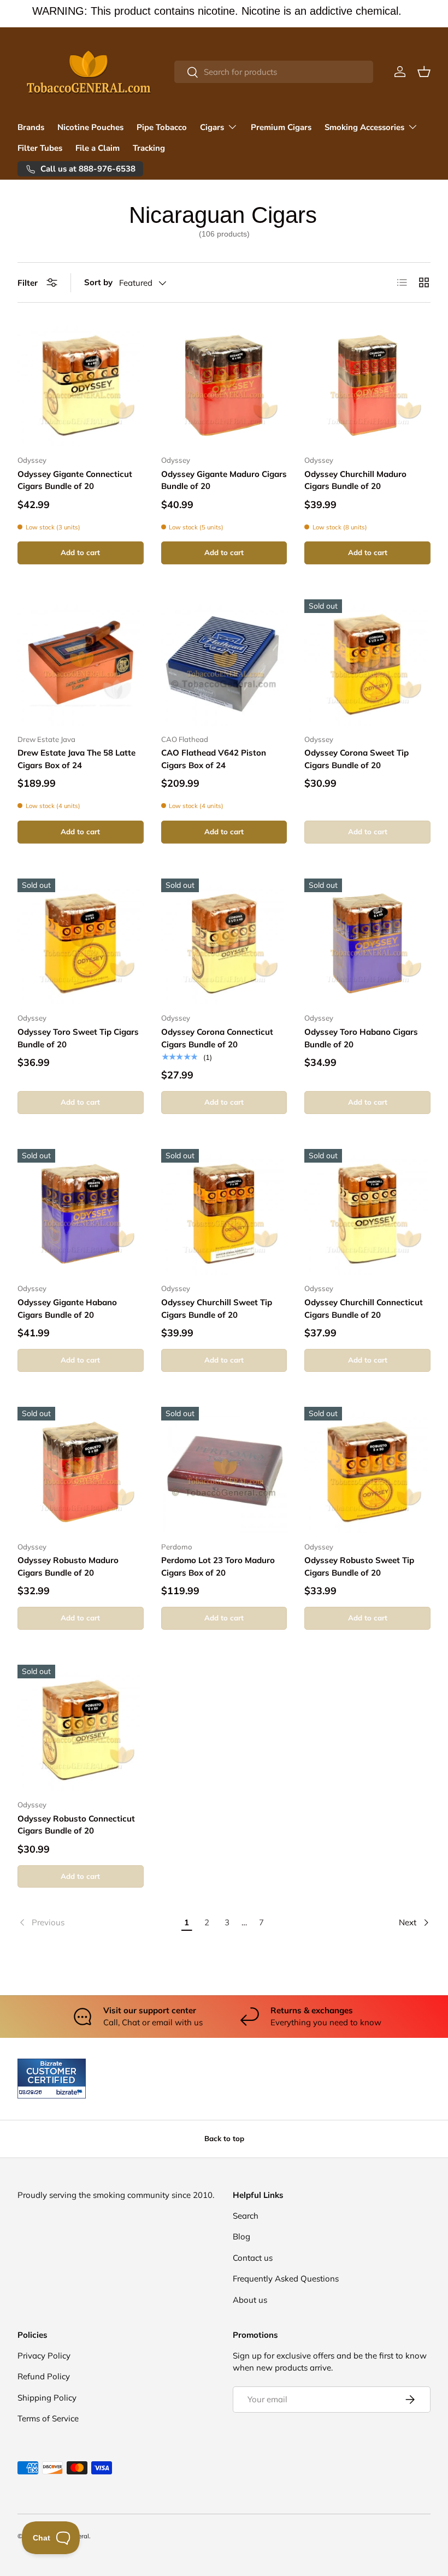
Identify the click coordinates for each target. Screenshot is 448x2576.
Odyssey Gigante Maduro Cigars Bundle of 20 (224, 480)
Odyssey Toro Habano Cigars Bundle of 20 (361, 1038)
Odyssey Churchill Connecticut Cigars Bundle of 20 (364, 1308)
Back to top (224, 2138)
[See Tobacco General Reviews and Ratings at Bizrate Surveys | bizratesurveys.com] (52, 2079)
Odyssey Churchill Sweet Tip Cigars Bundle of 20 (217, 1308)
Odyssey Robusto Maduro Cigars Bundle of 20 (68, 1566)
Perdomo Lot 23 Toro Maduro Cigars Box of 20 (218, 1566)
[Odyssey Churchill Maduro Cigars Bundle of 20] (367, 383)
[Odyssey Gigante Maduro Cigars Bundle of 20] (224, 383)
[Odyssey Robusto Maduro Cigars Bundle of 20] (81, 1470)
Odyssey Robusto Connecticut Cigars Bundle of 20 (76, 1825)
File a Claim (98, 148)
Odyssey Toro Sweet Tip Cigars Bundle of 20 (78, 1038)
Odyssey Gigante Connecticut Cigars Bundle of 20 (75, 480)
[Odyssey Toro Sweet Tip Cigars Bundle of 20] (81, 942)
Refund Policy (44, 2376)
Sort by (98, 282)
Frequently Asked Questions (286, 2279)
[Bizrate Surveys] (33, 2092)
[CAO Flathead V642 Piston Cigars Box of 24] (224, 662)
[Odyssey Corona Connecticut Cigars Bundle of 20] (224, 942)
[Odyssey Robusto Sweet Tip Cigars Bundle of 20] (367, 1470)
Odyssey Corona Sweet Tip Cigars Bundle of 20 (356, 759)
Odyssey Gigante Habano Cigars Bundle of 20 (67, 1308)
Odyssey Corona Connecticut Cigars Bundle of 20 (217, 1038)
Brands (31, 127)
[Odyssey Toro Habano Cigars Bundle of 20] (367, 942)
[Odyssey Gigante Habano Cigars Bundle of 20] (81, 1212)
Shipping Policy (47, 2398)
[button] (424, 72)
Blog (241, 2236)
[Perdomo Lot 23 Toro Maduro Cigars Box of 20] (224, 1470)
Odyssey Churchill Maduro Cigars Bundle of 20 (355, 480)
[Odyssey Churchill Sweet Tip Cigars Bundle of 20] (224, 1212)
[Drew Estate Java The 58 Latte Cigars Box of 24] (81, 662)
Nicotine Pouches (90, 127)
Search (246, 2216)
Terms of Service (48, 2418)
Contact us (253, 2258)
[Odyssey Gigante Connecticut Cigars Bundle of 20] (81, 383)
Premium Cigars (281, 127)
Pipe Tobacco (162, 127)
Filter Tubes (40, 148)
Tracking (149, 148)
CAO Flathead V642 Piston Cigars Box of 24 (214, 759)
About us (250, 2300)
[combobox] (274, 72)
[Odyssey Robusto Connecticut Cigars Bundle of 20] (81, 1728)
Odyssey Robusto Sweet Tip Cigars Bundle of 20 (359, 1566)
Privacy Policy (44, 2356)
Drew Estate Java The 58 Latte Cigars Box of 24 (76, 759)
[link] (97, 1923)
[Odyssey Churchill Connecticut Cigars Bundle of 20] (367, 1212)
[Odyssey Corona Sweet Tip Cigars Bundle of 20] (367, 662)
